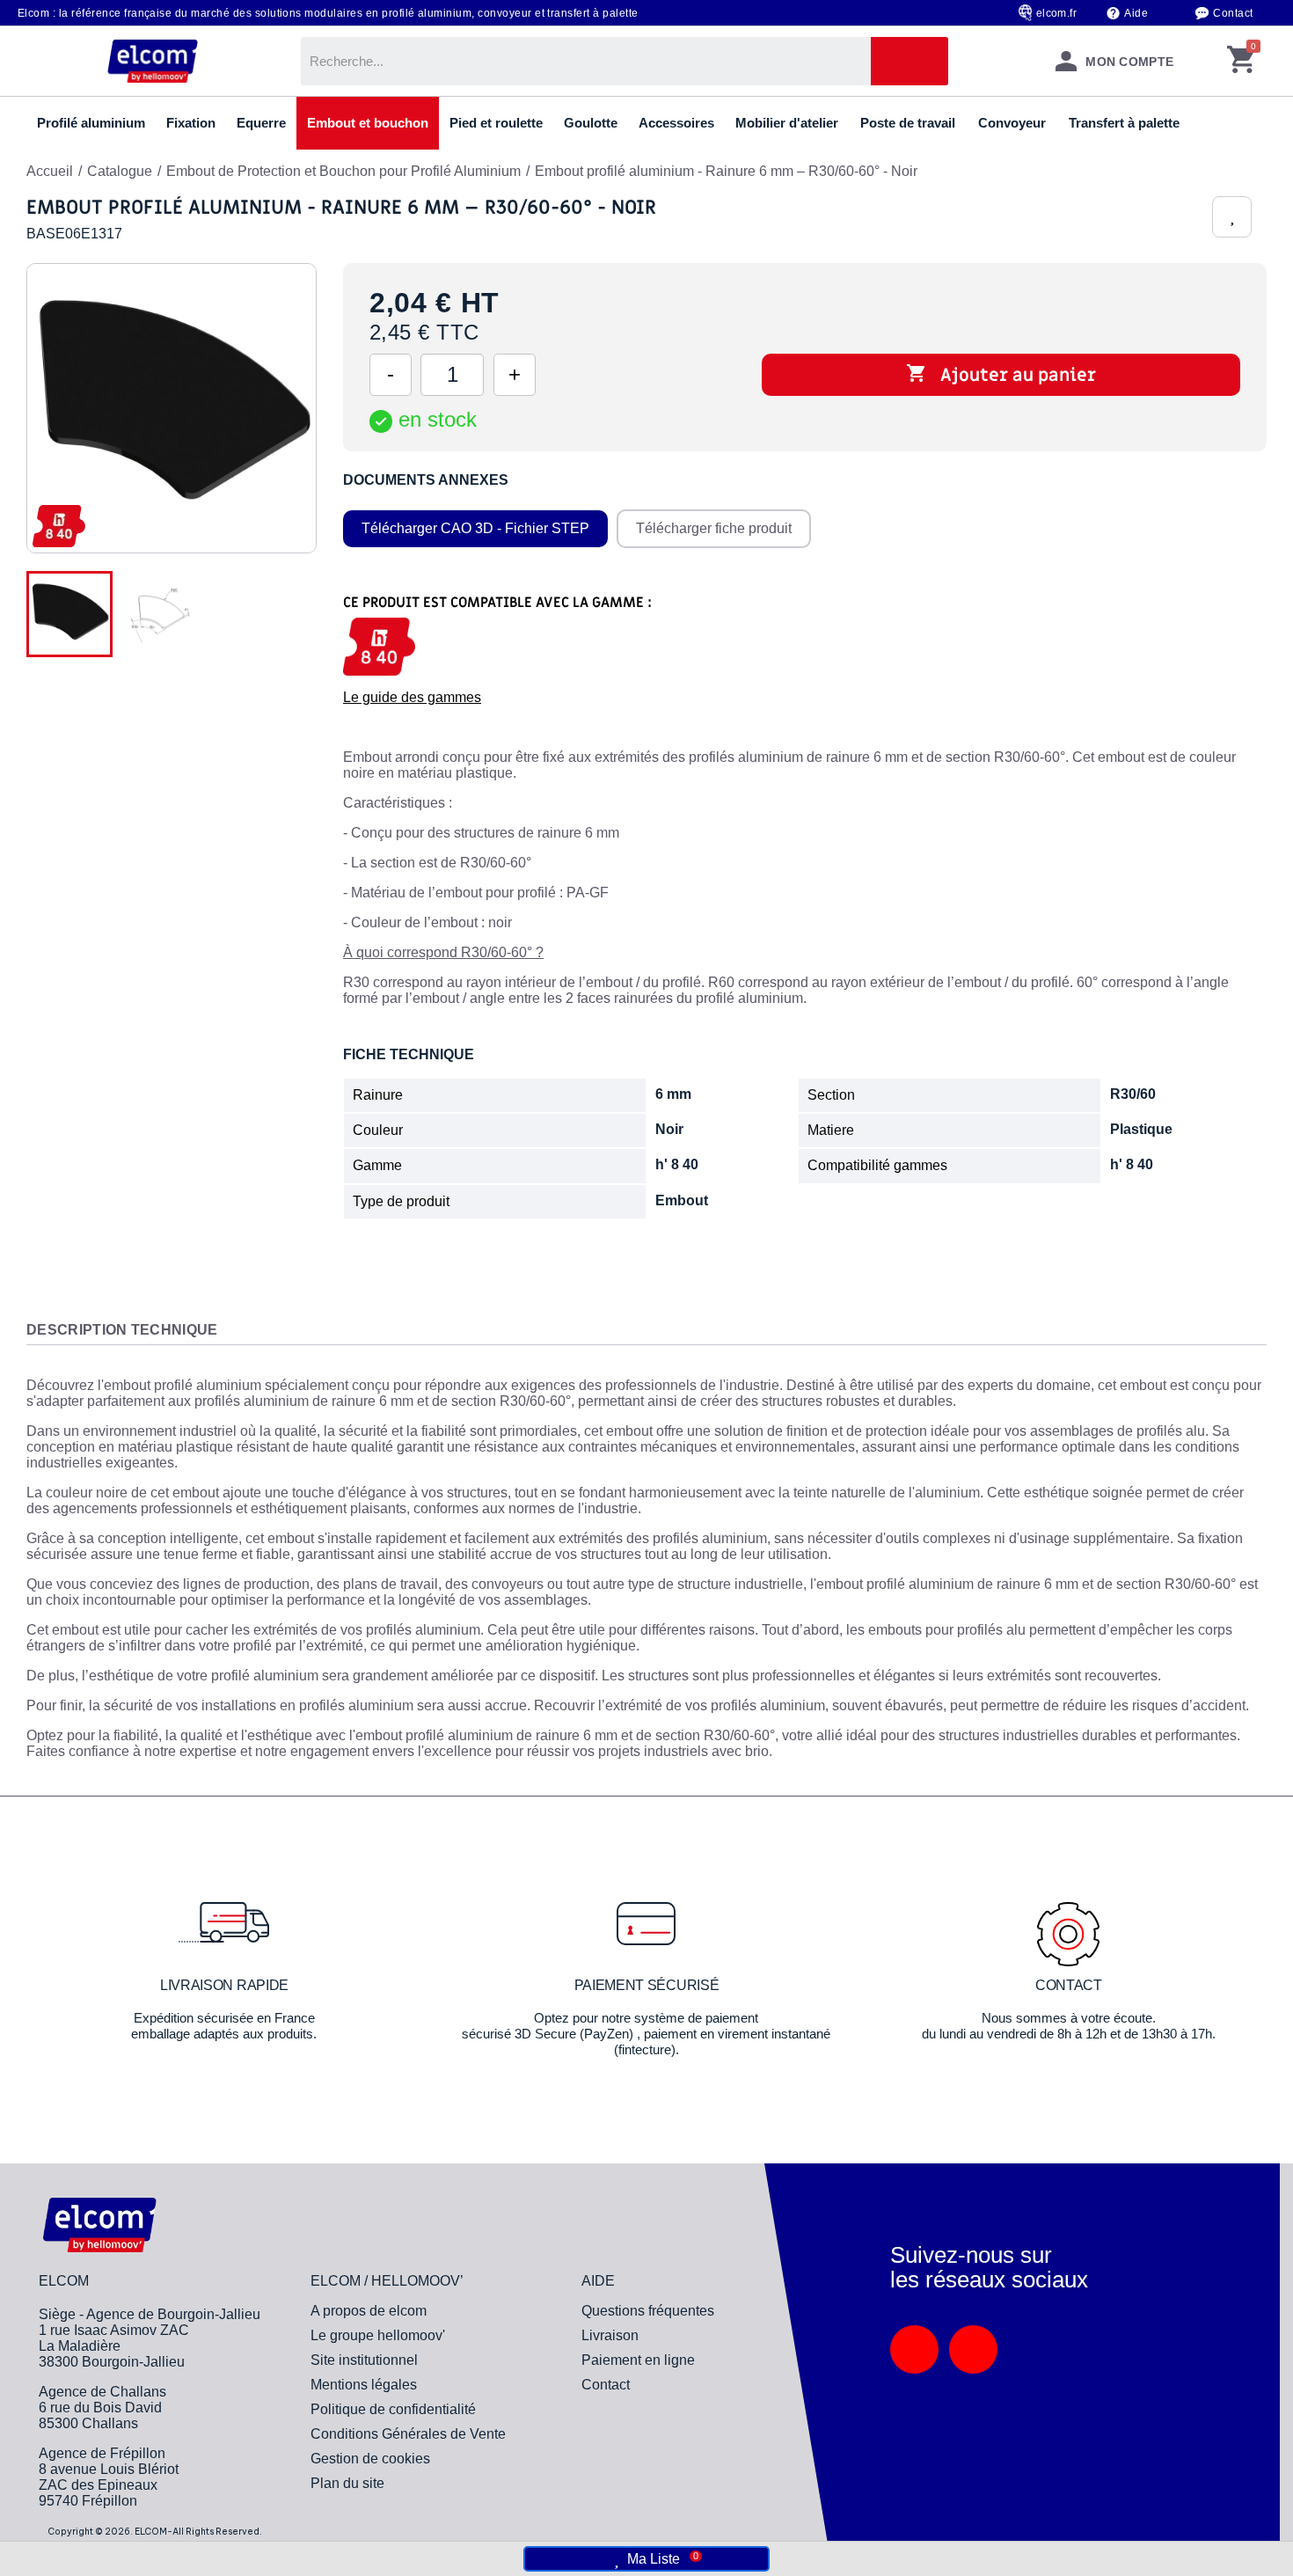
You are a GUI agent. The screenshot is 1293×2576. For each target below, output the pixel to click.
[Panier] (1241, 61)
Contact (1233, 13)
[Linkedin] (914, 2349)
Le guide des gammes (412, 697)
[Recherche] (909, 61)
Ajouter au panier (1001, 375)
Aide (1136, 13)
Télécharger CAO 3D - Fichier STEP (475, 528)
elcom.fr (1057, 13)
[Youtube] (973, 2349)
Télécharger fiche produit (714, 528)
